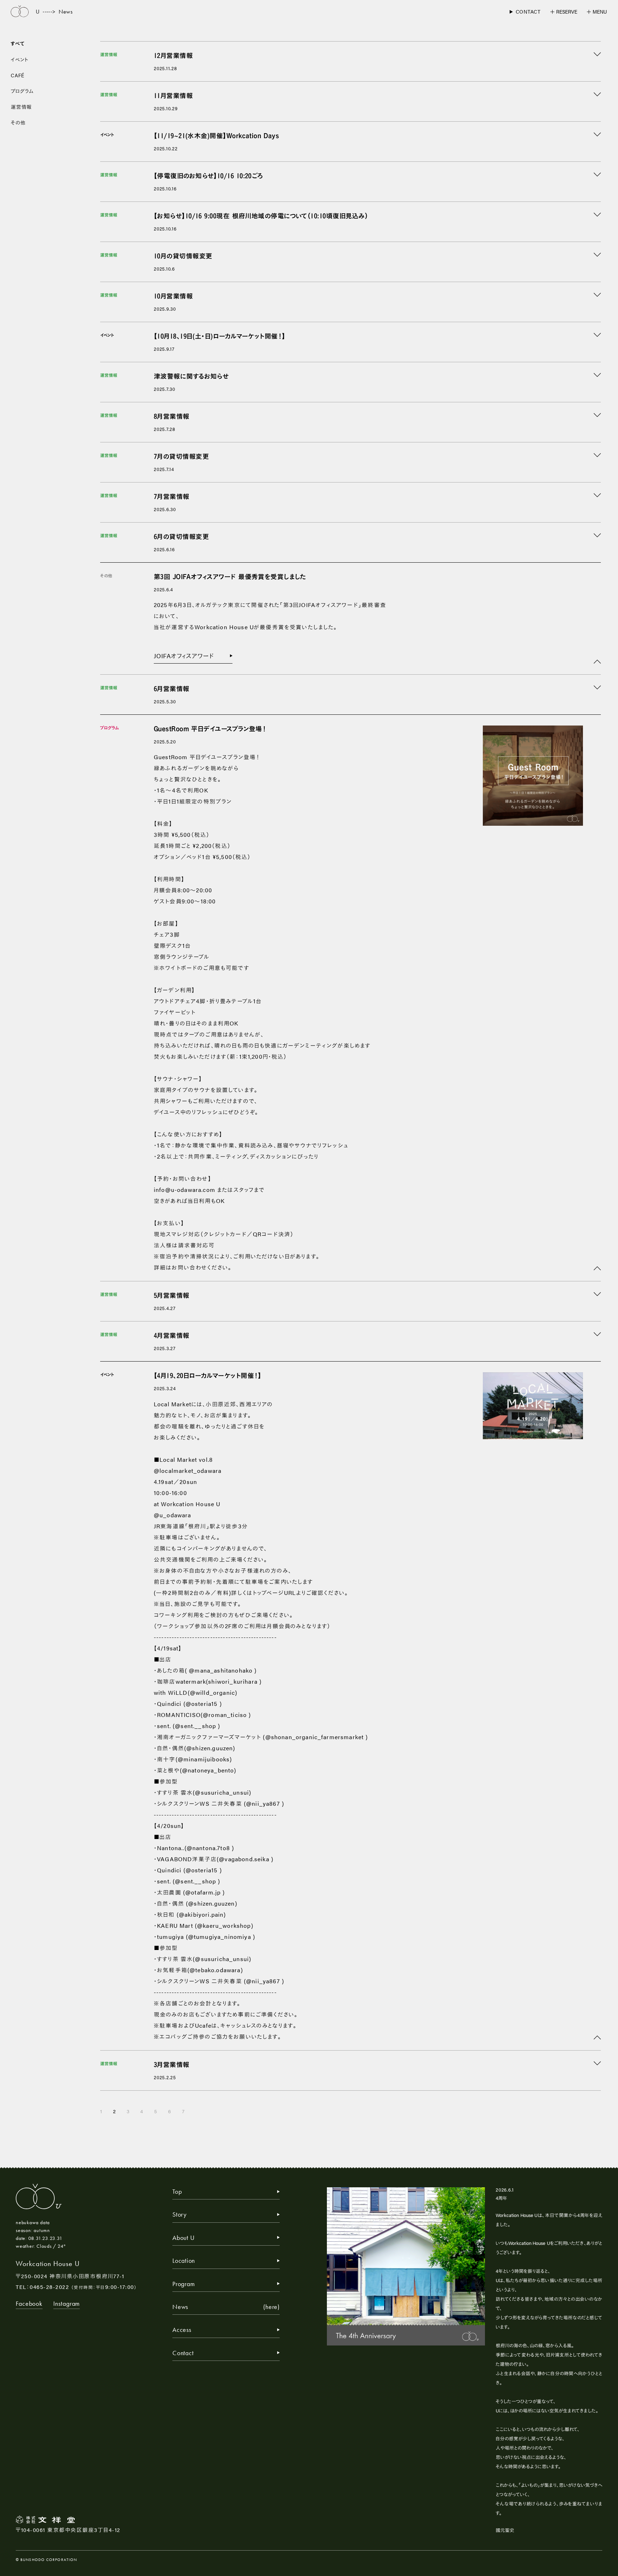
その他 (18, 122)
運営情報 (21, 107)
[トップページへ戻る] (20, 12)
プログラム (22, 91)
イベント (20, 59)
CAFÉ (18, 75)
